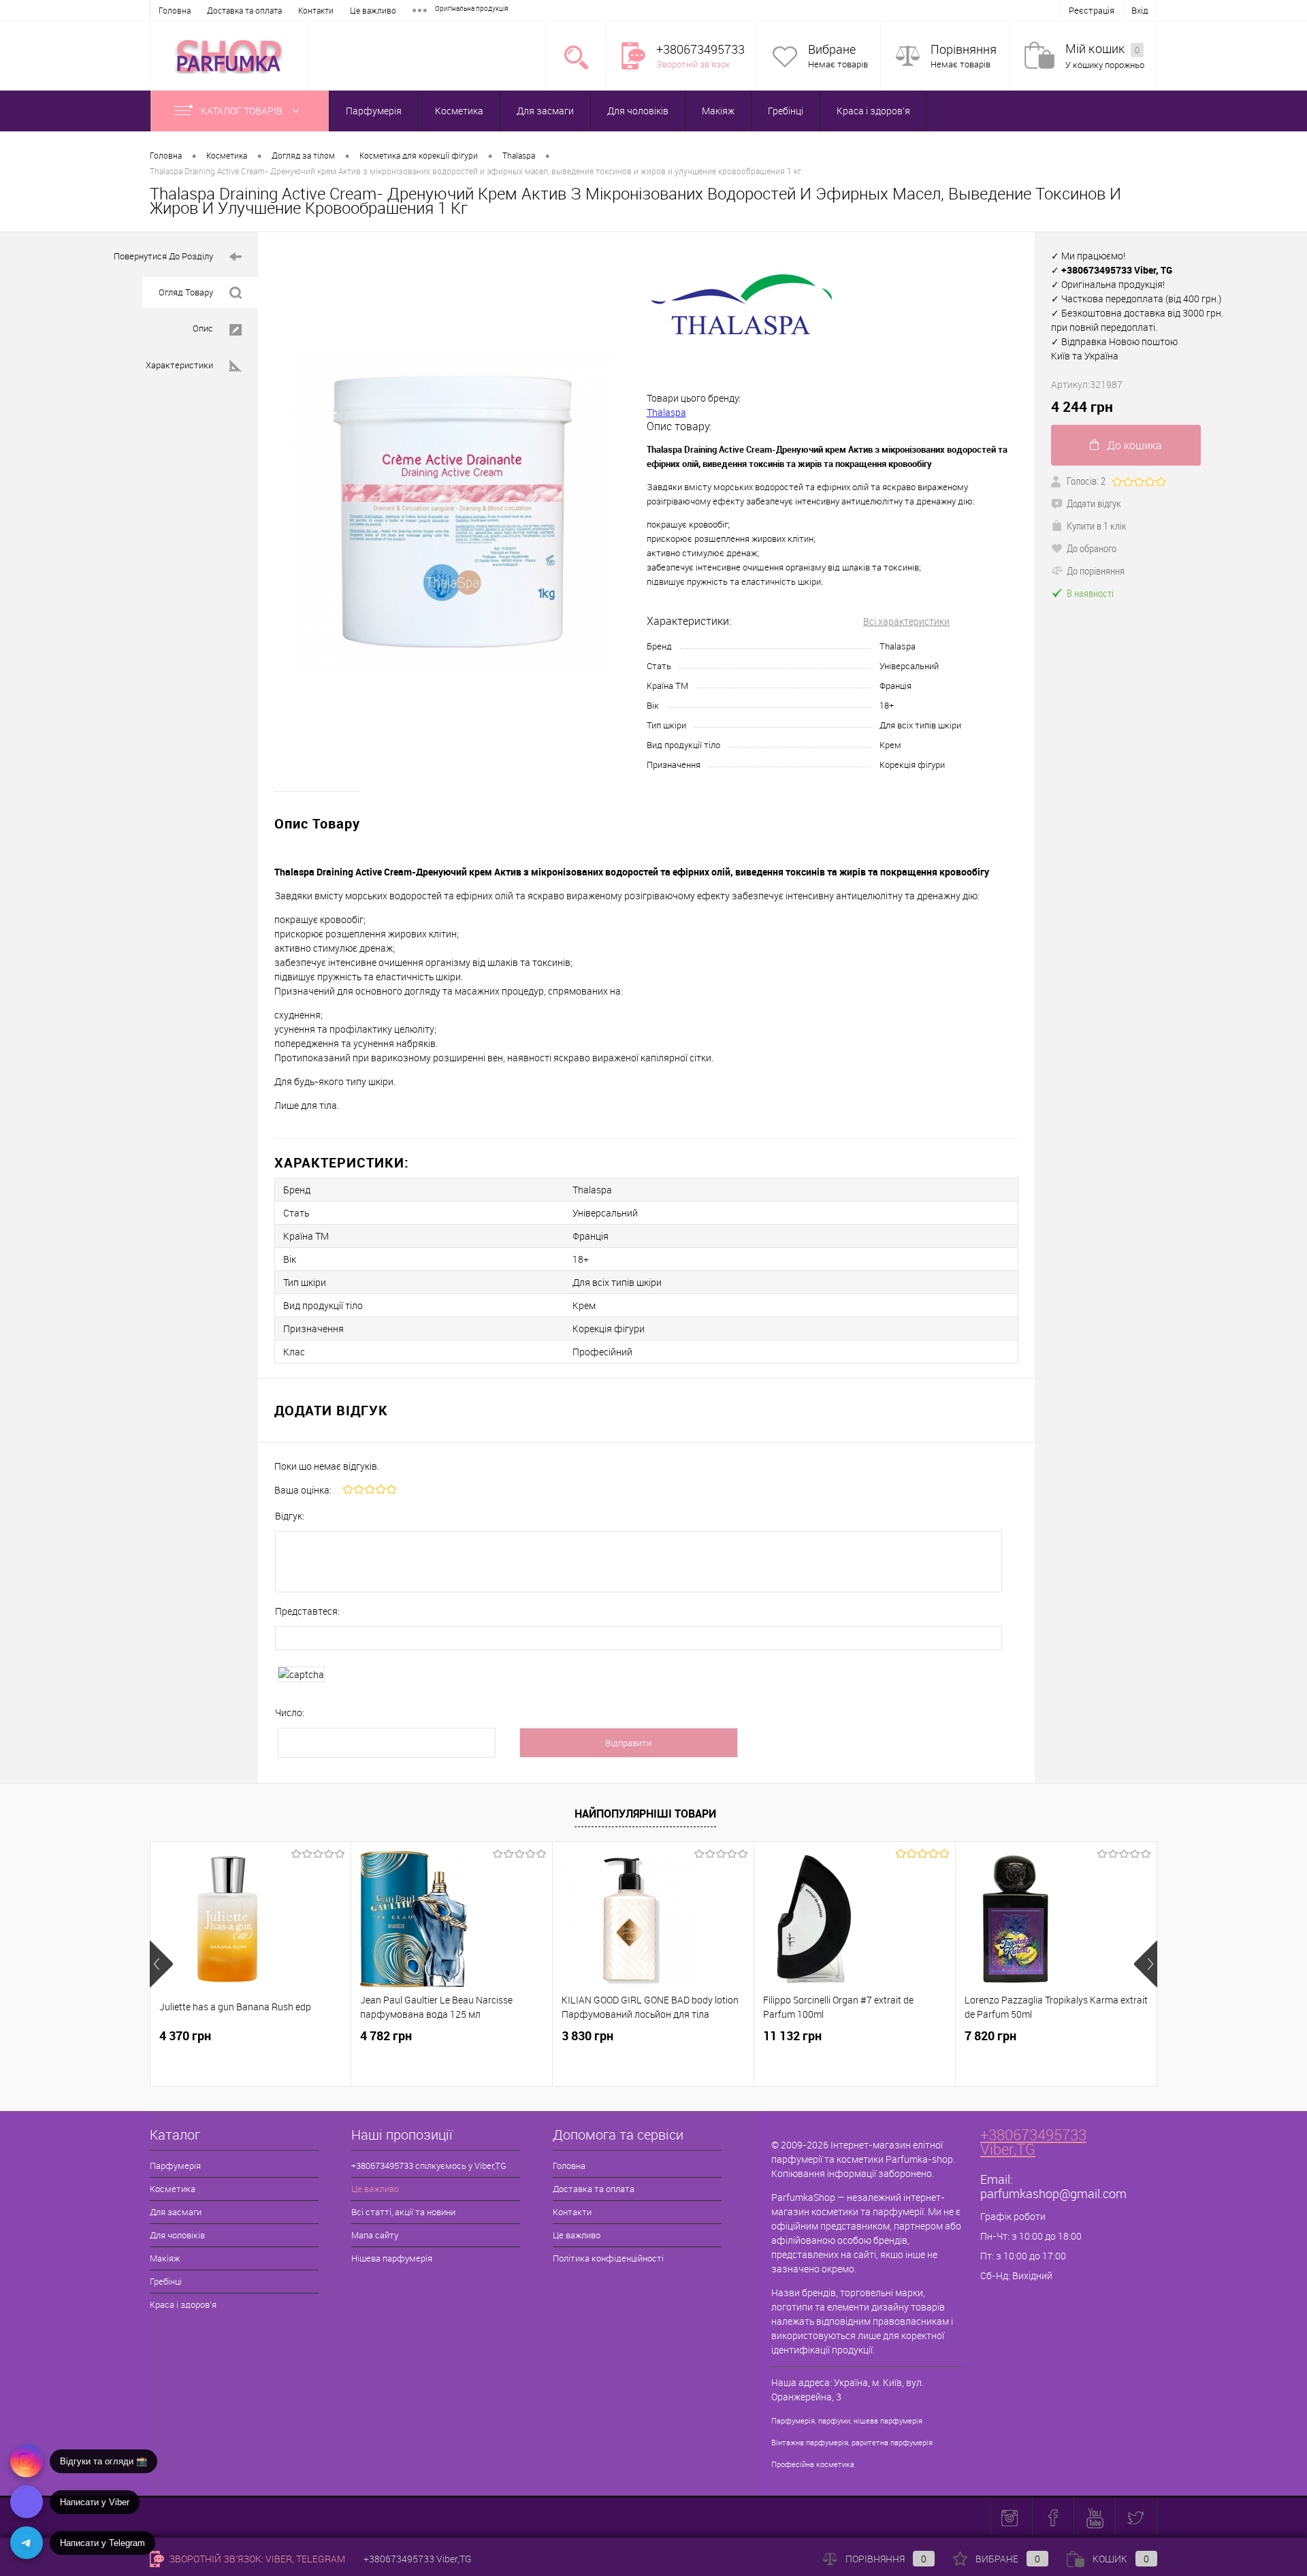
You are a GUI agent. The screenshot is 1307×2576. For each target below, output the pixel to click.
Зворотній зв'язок (693, 64)
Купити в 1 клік (1097, 526)
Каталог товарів (243, 111)
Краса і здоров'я (873, 111)
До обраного (1092, 548)
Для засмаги (545, 111)
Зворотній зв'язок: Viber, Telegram (256, 2559)
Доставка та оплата (244, 10)
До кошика (1134, 445)
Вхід (1140, 10)
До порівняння (1096, 570)
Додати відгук (1094, 503)
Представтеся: (307, 1611)
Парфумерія (374, 111)
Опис (203, 328)
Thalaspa (666, 412)
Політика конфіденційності (608, 2258)
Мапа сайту (375, 2235)
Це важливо (373, 10)
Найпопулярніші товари (645, 1814)
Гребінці (786, 111)
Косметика (459, 111)
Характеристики (179, 365)
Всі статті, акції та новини (403, 2212)
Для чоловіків (638, 111)
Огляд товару (186, 292)
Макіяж (718, 111)
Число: (290, 1712)
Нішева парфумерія (392, 2258)
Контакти (316, 10)
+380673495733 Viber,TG (1033, 2142)
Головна (175, 10)
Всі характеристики (906, 621)
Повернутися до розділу (163, 256)
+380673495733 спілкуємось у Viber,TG (429, 2166)
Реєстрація (1092, 10)
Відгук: (290, 1516)
